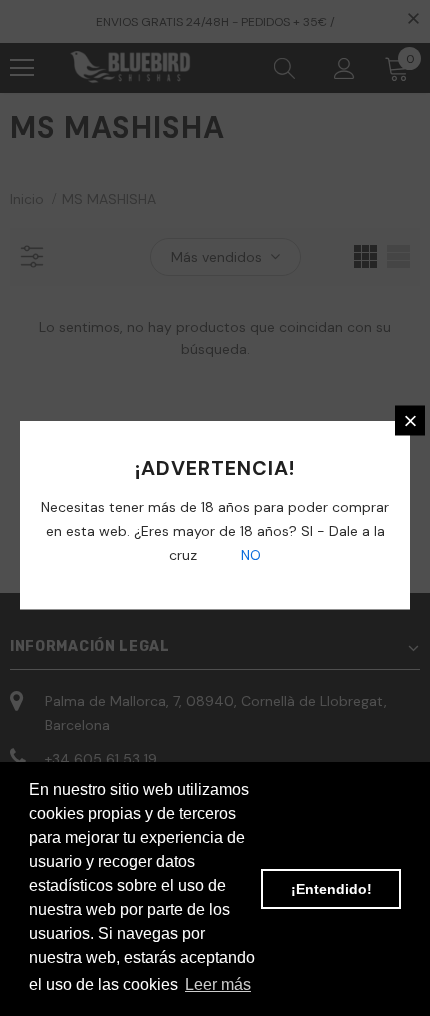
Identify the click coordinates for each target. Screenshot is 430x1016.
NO (249, 555)
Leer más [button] (218, 984)
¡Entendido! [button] (331, 889)
